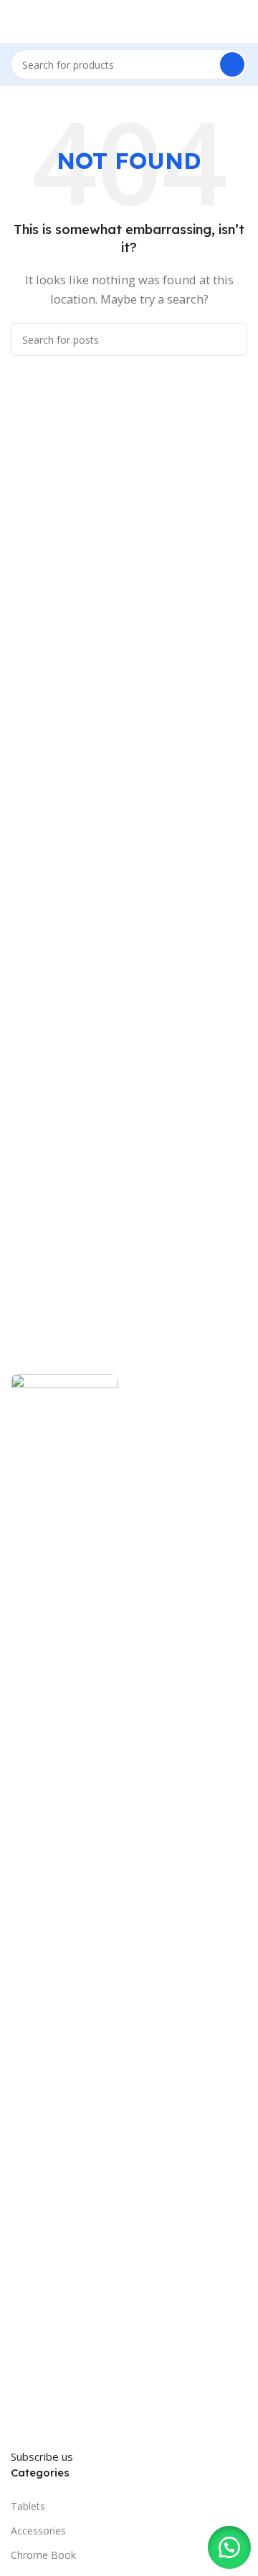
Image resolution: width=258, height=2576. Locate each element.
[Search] (232, 64)
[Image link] (64, 1909)
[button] (229, 2547)
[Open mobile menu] (16, 21)
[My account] (242, 21)
